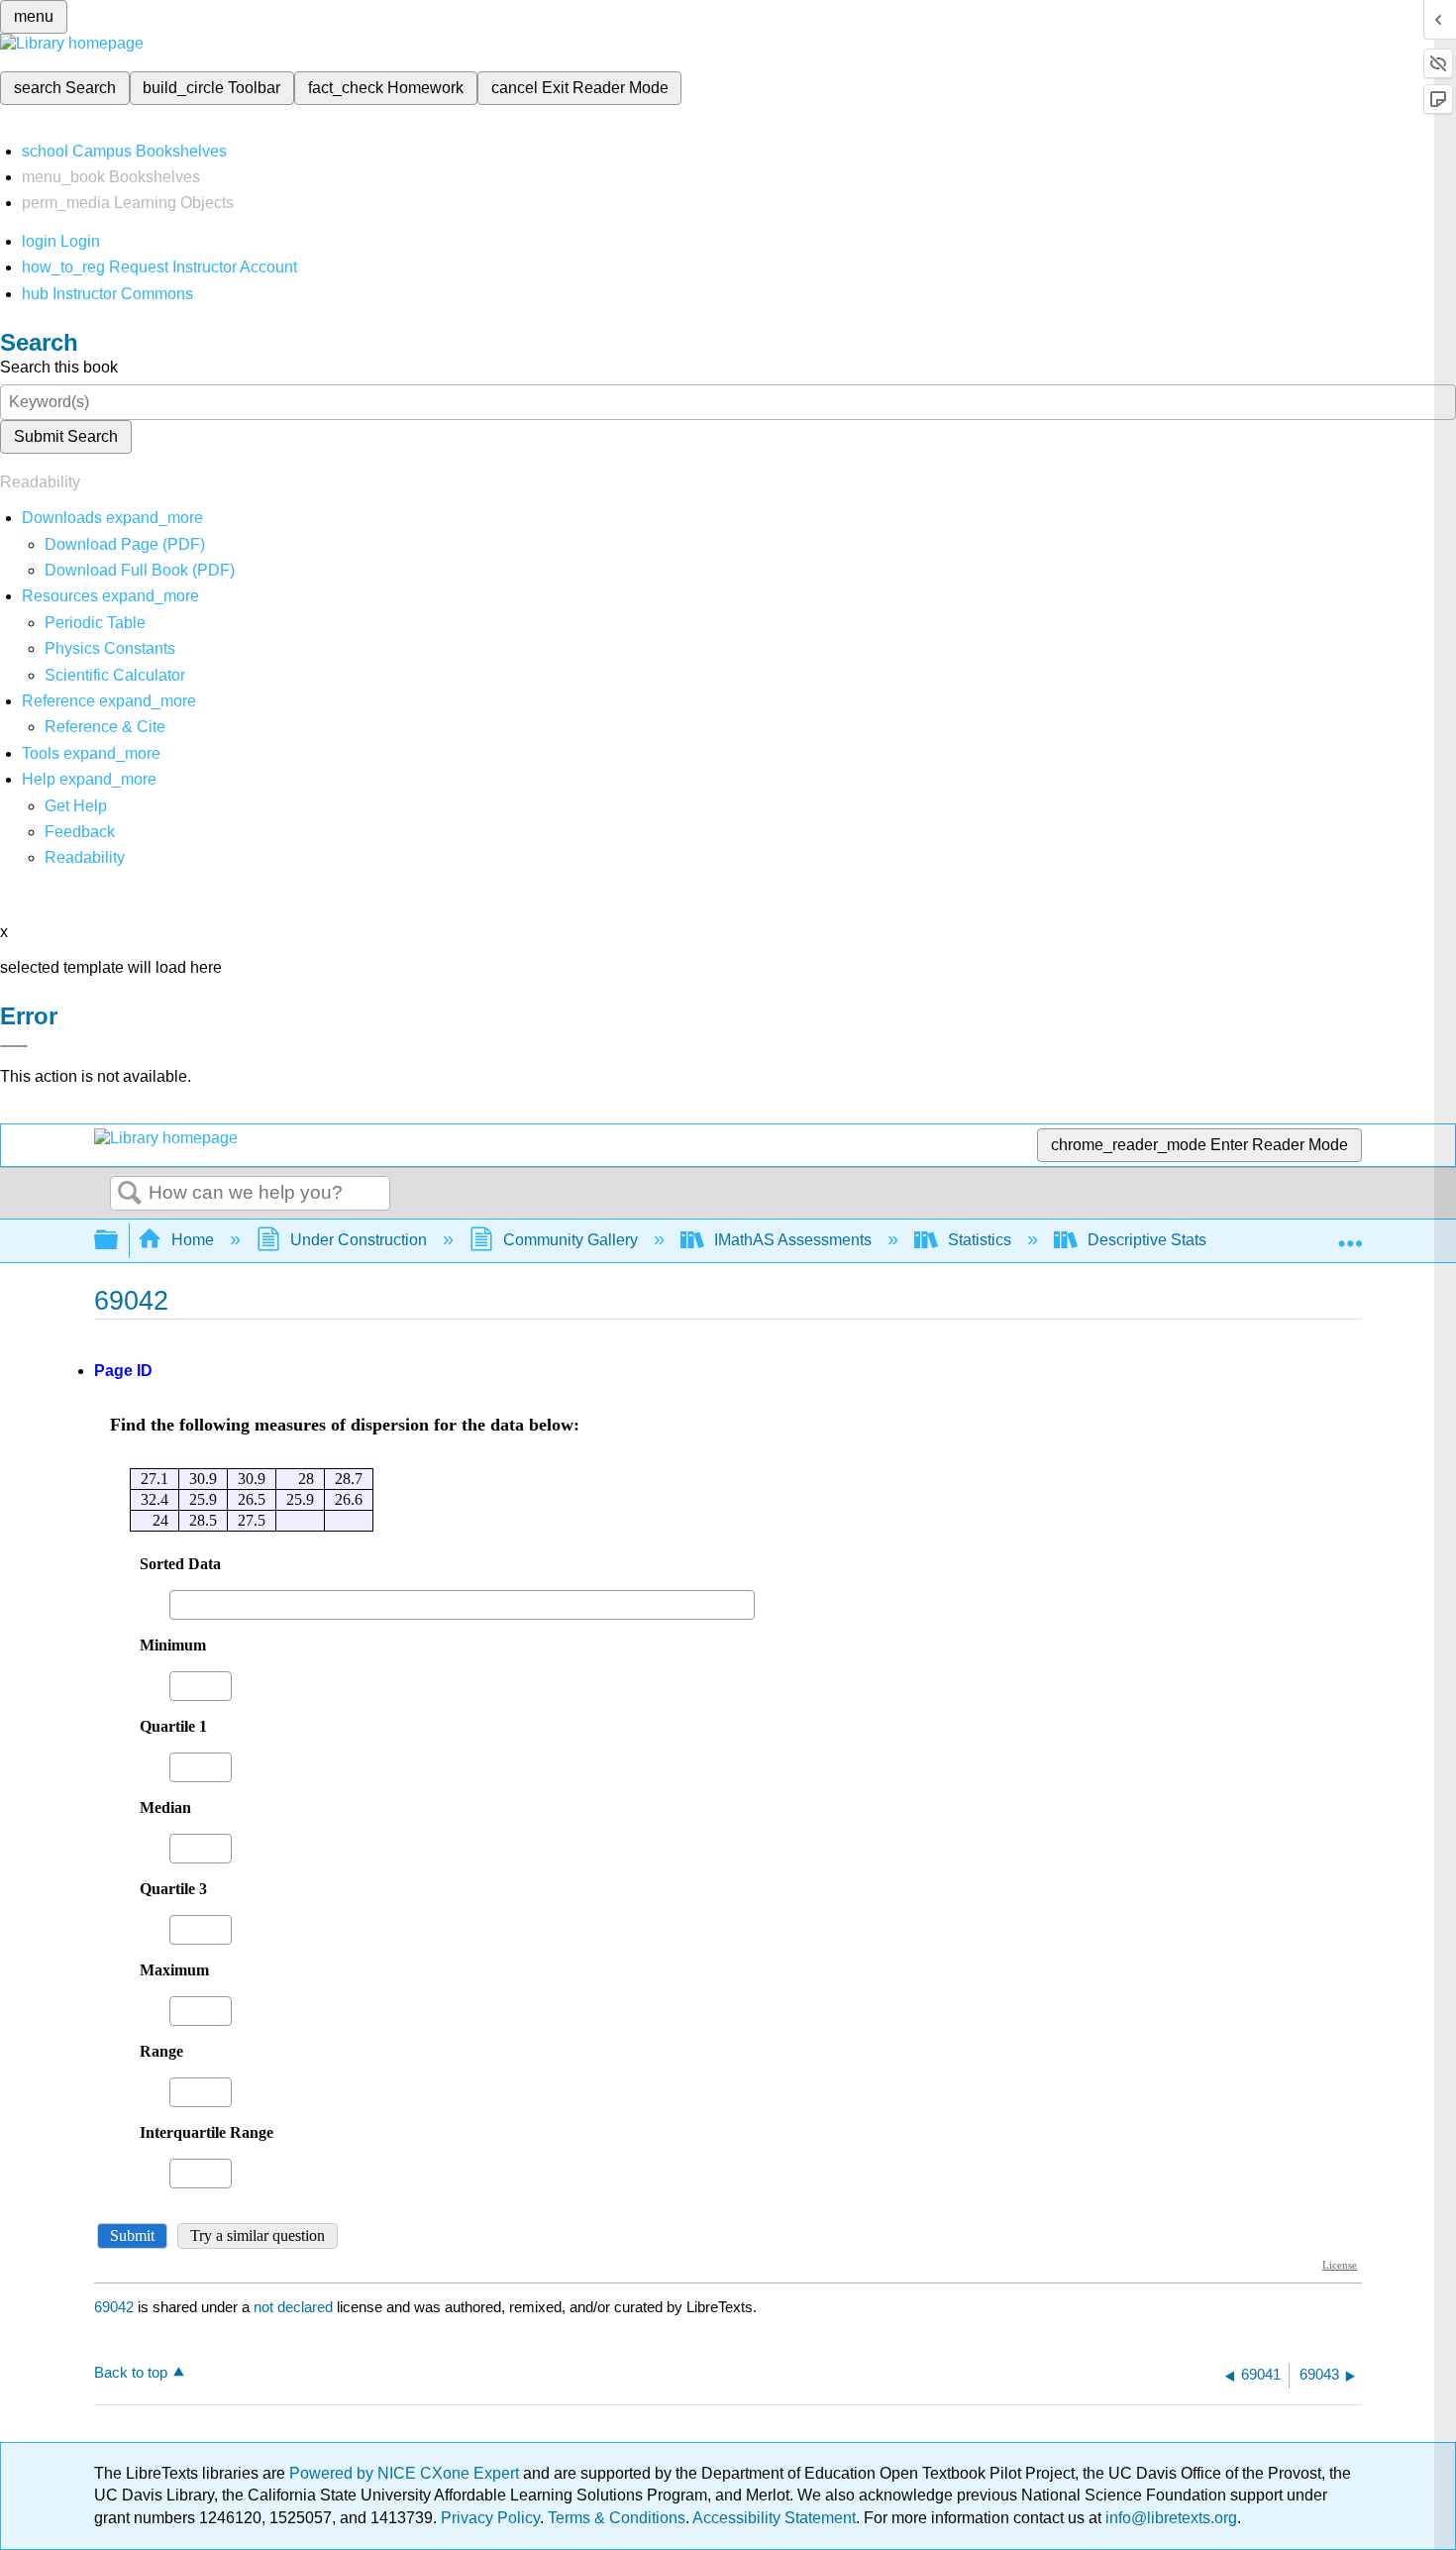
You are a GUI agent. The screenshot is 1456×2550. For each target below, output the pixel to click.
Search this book (59, 367)
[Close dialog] (14, 1046)
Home (193, 1240)
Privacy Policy (490, 2518)
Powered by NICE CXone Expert (406, 2473)
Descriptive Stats (1147, 1240)
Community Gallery (571, 1240)
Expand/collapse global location (1350, 1234)
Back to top (131, 2372)
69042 (114, 2307)
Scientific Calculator (115, 675)
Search (130, 1194)
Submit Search (66, 436)
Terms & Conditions (617, 2518)
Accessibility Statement (774, 2518)
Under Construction (359, 1240)
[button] (80, 832)
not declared (295, 2307)
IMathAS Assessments (793, 1240)
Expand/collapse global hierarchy (119, 1241)
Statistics (980, 1240)
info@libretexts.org (1169, 2518)
